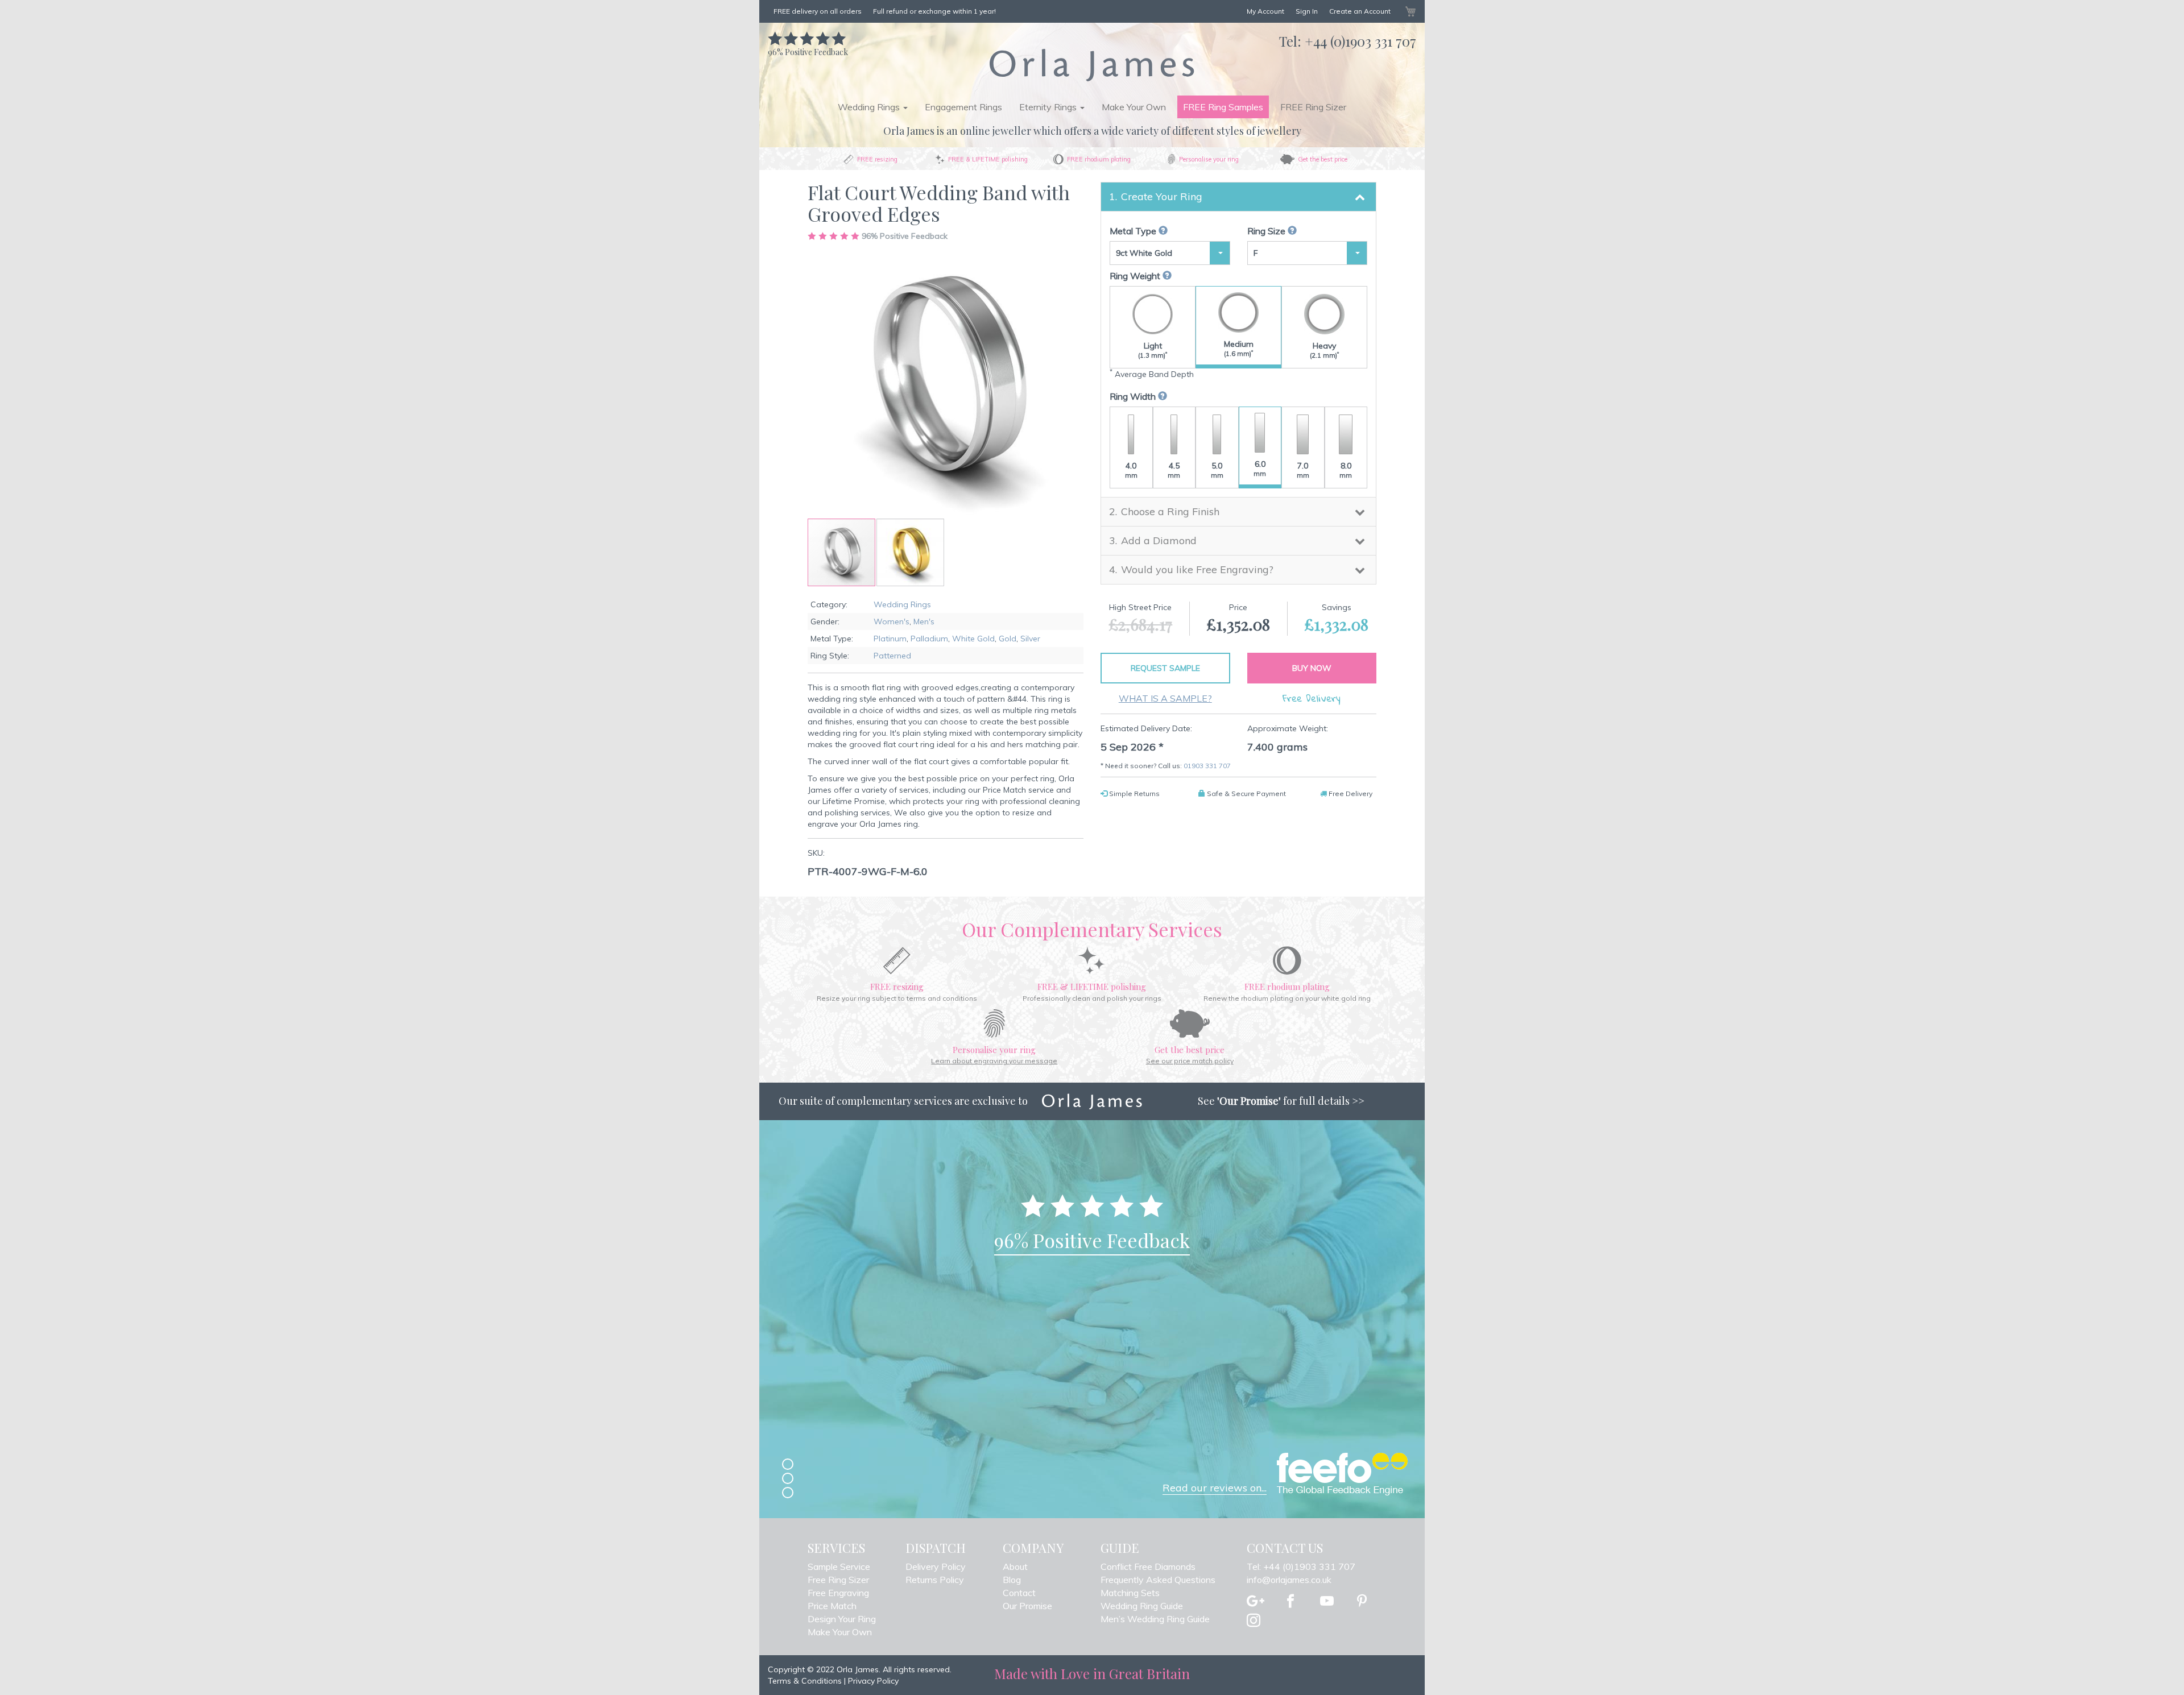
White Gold (973, 639)
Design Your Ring (842, 1619)
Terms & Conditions (805, 1681)
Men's (924, 621)
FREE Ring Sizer (1313, 107)
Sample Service (839, 1566)
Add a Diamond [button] (1159, 540)
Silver (1030, 639)
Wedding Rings (902, 604)
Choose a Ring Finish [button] (1170, 511)
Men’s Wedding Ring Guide (1155, 1619)
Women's (892, 621)
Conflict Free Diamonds (1148, 1566)
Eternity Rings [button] (1049, 107)
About (1015, 1566)
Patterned (892, 656)
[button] (910, 552)
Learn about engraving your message (994, 1061)
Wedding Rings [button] (870, 107)
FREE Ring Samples (1223, 107)
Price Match (832, 1606)
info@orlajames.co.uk (1289, 1580)
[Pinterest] (1362, 1602)
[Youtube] (1327, 1602)
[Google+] (1256, 1602)
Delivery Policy (936, 1566)
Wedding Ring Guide (1142, 1606)
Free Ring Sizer (838, 1580)
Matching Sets (1130, 1593)
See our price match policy (1190, 1061)
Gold (1008, 639)
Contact (1019, 1593)
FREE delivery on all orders (818, 11)
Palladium (929, 639)
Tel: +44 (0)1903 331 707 (1301, 1566)
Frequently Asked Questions (1158, 1580)
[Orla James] (1092, 65)
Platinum (890, 639)
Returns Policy (935, 1580)
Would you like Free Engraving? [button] (1197, 569)
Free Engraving (838, 1593)
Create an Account (1360, 11)
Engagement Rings (963, 107)
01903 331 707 (1207, 766)
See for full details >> (1281, 1101)
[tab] (1238, 197)
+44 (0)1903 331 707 (1360, 41)
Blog (1012, 1580)
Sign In (1307, 11)
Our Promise (1027, 1606)
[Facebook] (1290, 1602)
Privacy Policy (873, 1681)
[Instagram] (1254, 1621)
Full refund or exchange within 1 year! (934, 11)
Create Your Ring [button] (1162, 196)
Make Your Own (1134, 107)
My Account (1265, 11)
